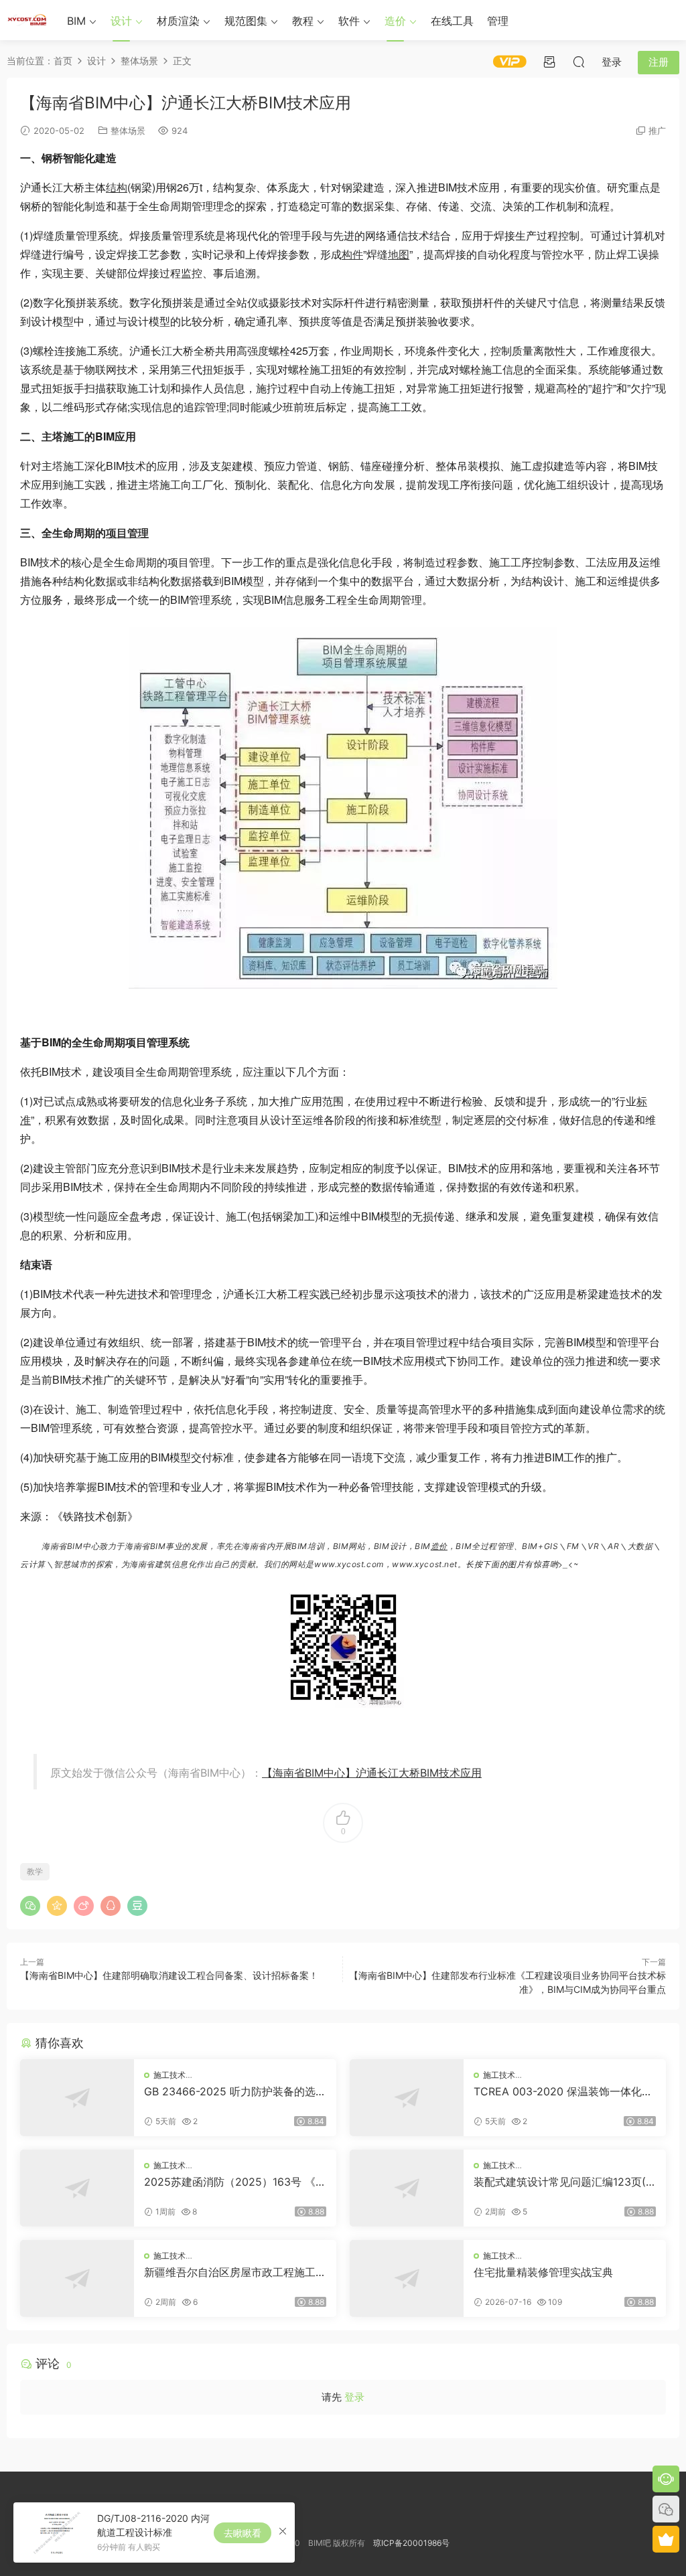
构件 (352, 254)
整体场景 (128, 131)
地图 (399, 254)
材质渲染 (178, 21)
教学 (35, 1871)
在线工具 (452, 21)
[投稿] (549, 62)
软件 (349, 21)
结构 (117, 187)
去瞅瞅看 (243, 2533)
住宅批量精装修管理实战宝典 (543, 2272)
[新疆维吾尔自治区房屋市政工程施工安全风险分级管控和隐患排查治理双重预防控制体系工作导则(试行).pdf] (77, 2278)
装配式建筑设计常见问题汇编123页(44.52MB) (563, 2182)
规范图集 (246, 21)
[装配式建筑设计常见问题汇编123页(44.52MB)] (407, 2188)
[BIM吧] (27, 20)
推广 (657, 131)
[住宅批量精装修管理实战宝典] (407, 2278)
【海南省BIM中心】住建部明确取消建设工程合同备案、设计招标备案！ (169, 1975)
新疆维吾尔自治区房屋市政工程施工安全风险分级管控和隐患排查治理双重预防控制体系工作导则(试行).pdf (235, 2272)
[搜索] (579, 62)
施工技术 (169, 2075)
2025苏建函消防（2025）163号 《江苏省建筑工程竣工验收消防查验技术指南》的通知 (235, 2182)
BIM (76, 21)
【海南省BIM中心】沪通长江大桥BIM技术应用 (372, 1773)
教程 (303, 21)
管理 (498, 21)
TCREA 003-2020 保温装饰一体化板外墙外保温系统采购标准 (563, 2091)
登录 (354, 2397)
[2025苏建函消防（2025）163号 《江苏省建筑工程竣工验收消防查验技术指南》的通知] (77, 2188)
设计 (121, 21)
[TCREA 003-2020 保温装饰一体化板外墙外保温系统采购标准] (407, 2098)
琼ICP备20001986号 (411, 2543)
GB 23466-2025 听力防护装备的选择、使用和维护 (230, 2091)
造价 (395, 21)
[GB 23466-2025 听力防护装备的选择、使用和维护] (77, 2098)
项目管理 (127, 533)
